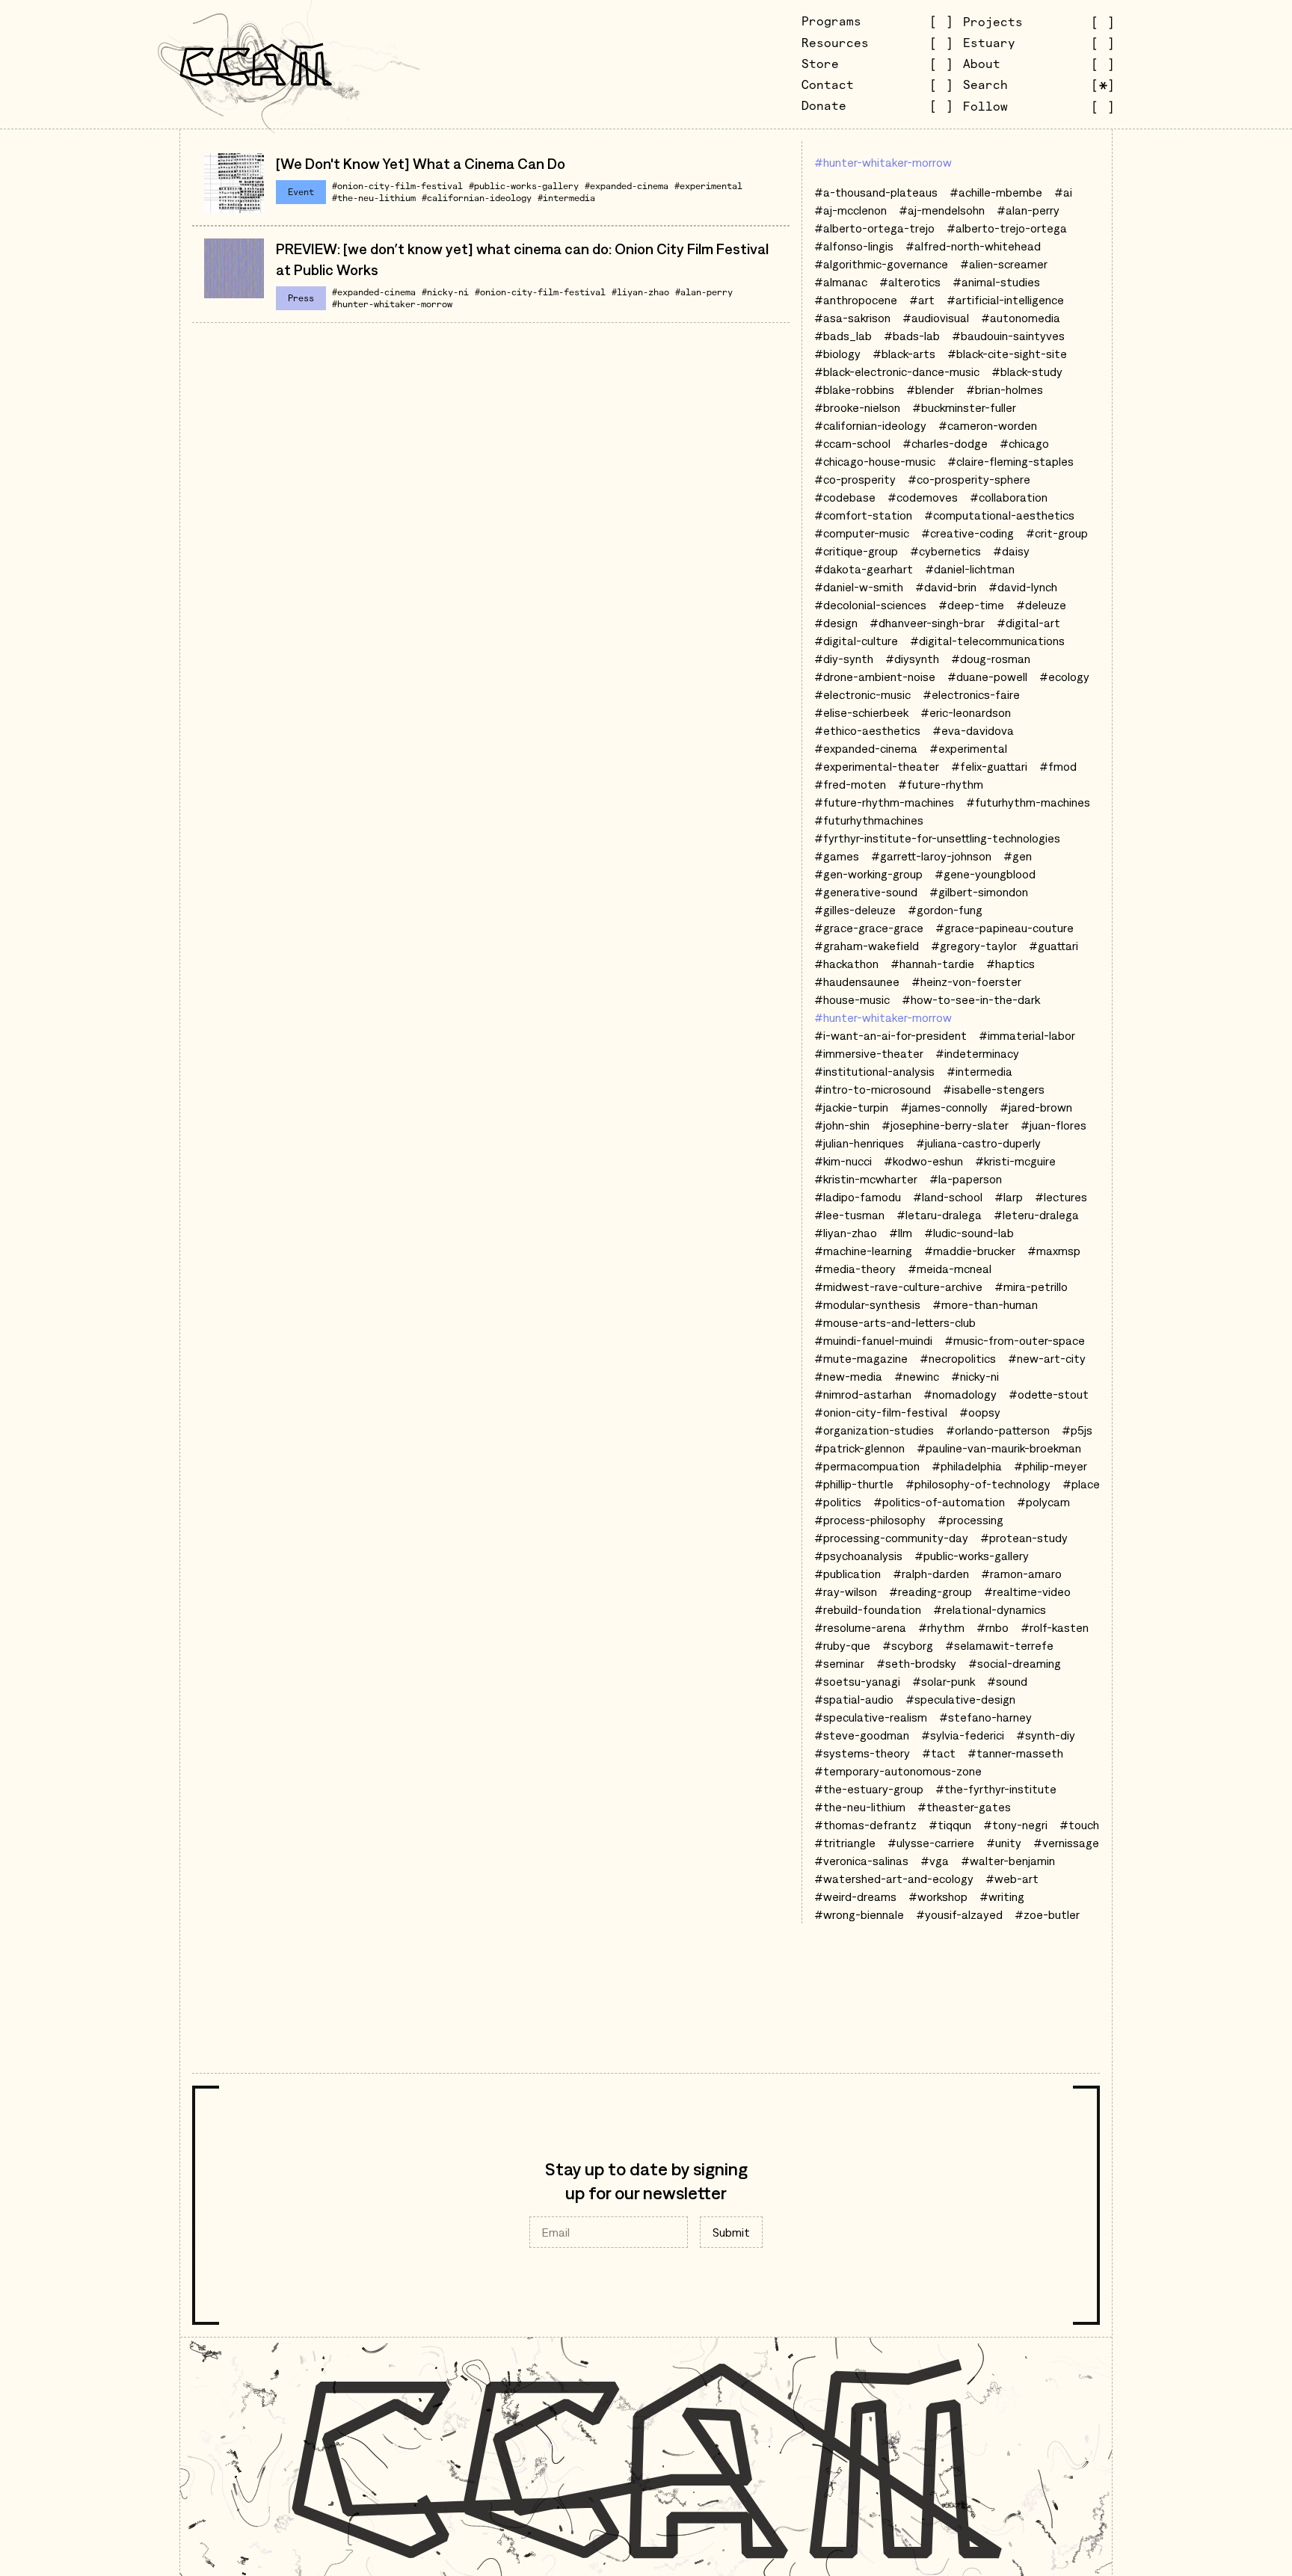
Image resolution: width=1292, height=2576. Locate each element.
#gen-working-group (868, 874)
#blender (930, 389)
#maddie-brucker (970, 1251)
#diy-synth (844, 659)
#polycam (1043, 1502)
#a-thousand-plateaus (876, 192)
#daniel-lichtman (970, 569)
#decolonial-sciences (870, 605)
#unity (1004, 1843)
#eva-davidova (973, 730)
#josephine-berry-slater (945, 1125)
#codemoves (923, 497)
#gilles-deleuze (855, 910)
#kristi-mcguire (1015, 1161)
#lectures (1061, 1197)
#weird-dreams (855, 1896)
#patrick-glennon (859, 1448)
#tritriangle (845, 1843)
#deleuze (1041, 605)
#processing (970, 1520)
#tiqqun (950, 1825)
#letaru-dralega (939, 1215)
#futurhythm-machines (1028, 802)
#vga (935, 1861)
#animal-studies (996, 282)
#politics (838, 1502)
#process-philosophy (870, 1520)
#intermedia (566, 198)
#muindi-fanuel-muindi (873, 1340)
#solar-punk (944, 1681)
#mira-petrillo (1031, 1287)
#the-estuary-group (869, 1789)
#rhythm (941, 1627)
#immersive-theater (869, 1053)
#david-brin (946, 587)
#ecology (1064, 677)
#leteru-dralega (1036, 1215)
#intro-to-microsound (873, 1089)
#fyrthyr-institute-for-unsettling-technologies (937, 838)
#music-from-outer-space (1015, 1340)
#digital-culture (856, 641)
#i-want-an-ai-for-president (890, 1035)
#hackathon (846, 964)
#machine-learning (863, 1251)
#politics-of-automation (939, 1502)
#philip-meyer (1050, 1466)
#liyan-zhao (640, 292)
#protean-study (1024, 1538)
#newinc (917, 1376)
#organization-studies (874, 1430)
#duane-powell (987, 677)
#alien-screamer (1004, 264)
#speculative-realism (871, 1717)
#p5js (1077, 1430)
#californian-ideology (477, 198)
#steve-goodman (862, 1735)
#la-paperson (966, 1179)
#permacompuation (867, 1466)
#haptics (1010, 964)
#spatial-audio (854, 1699)
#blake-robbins (854, 389)
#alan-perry (704, 292)
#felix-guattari (989, 766)
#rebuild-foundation (868, 1609)
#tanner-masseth (1015, 1753)
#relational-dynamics (990, 1609)
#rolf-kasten (1055, 1627)
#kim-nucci (843, 1161)
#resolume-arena (860, 1627)
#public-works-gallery (524, 186)
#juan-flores (1053, 1125)
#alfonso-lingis (854, 246)
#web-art (1012, 1879)
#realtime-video (1027, 1591)
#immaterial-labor (1027, 1035)
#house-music (852, 999)
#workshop (938, 1896)
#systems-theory (862, 1753)
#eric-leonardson (966, 712)
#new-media (848, 1376)
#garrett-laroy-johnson (931, 856)
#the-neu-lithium (374, 198)
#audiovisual (936, 318)
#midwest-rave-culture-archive (898, 1287)
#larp (1009, 1197)
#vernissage (1066, 1843)
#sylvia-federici (963, 1735)
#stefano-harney (985, 1717)
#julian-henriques (859, 1143)
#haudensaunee (857, 982)
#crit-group (1057, 533)
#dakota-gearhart (864, 569)
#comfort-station (863, 515)
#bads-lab (912, 336)
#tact (939, 1753)
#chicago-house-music (875, 461)
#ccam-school (852, 443)
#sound (1007, 1681)
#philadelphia (967, 1466)
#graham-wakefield (867, 946)
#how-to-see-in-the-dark (971, 999)
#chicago (1024, 443)
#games (837, 856)
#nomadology (960, 1394)
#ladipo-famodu (858, 1197)
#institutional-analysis (874, 1071)
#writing (1002, 1896)
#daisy (1011, 551)
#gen (1018, 856)
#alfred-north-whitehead (973, 246)
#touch (1079, 1825)
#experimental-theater (877, 766)
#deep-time (971, 605)
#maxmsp (1054, 1251)
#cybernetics (945, 551)
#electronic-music (862, 694)
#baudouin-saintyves (1008, 336)
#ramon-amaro (1021, 1574)
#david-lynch (1023, 587)
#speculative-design (960, 1699)
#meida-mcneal (950, 1269)
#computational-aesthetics (999, 515)
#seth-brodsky (916, 1663)
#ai (1063, 192)
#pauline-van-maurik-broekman (999, 1448)
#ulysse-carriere (931, 1843)
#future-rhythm (941, 784)
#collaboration (1009, 497)
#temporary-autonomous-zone (898, 1771)
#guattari (1053, 946)
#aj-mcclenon (850, 210)
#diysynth (912, 659)
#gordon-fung (945, 910)
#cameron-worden (988, 425)
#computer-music (862, 533)
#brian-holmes (1005, 389)
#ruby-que (842, 1645)
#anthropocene (856, 300)
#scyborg (908, 1645)
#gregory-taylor (974, 946)
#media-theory (855, 1269)
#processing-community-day (891, 1538)
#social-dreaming (1015, 1663)
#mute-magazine (861, 1358)
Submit (731, 2232)
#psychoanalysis (858, 1556)
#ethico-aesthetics (867, 730)
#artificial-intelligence (1005, 300)
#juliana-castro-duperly (978, 1143)
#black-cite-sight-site (1007, 354)
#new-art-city (1047, 1358)
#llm (901, 1233)
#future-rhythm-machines (884, 802)
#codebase (845, 497)
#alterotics (910, 282)
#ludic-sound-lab (969, 1233)
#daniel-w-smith (859, 587)
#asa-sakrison (852, 318)
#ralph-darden (931, 1574)
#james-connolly (944, 1107)
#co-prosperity (855, 479)
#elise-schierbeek (861, 712)
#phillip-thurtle (854, 1484)
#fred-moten (850, 784)
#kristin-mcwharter (866, 1179)
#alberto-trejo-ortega (1007, 228)
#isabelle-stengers (994, 1089)
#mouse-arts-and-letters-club (895, 1322)
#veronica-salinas (861, 1861)
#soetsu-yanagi (857, 1681)
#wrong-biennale (859, 1914)
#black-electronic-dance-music (897, 372)
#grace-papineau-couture (1005, 928)
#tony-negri (1015, 1825)
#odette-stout (1049, 1394)
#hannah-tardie (932, 964)
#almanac (841, 282)
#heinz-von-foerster (966, 982)
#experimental (708, 186)
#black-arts (904, 354)
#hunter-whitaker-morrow (392, 304)
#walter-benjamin (1008, 1861)
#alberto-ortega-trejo (874, 228)
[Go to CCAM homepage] (256, 64)
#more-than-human (985, 1304)
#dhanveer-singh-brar (927, 623)
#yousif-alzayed (959, 1914)
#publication (848, 1574)
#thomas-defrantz (865, 1825)
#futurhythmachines (869, 820)
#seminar (839, 1663)
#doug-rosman (991, 659)
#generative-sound (866, 892)
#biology (837, 354)
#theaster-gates (964, 1807)
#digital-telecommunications (987, 641)
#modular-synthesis (867, 1304)
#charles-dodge (945, 443)
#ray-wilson (846, 1591)
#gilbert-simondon (979, 892)
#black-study (1027, 372)
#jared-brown (1036, 1107)
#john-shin (842, 1125)
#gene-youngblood (985, 874)
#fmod (1058, 766)
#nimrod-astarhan (863, 1394)
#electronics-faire (971, 694)
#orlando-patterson (998, 1430)
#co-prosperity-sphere (969, 479)
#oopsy (980, 1412)
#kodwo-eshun (923, 1161)
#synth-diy (1046, 1735)
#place (1081, 1484)
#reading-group (930, 1591)
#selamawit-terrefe (999, 1645)
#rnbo (993, 1627)
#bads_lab (843, 336)
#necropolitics (958, 1358)
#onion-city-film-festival (397, 186)
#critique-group (856, 551)
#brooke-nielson (857, 407)
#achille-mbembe (996, 192)
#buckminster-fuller (964, 407)
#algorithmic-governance (881, 264)
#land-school (948, 1197)
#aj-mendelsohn (942, 210)
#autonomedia (1021, 318)
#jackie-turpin (851, 1107)
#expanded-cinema (627, 186)
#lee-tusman (849, 1215)
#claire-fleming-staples (1010, 461)
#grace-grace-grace (869, 928)
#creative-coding (968, 533)
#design (836, 623)
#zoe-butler (1047, 1914)
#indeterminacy (977, 1053)
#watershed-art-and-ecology (894, 1879)
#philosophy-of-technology (978, 1484)
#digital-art (1028, 623)
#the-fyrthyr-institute (996, 1789)
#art (922, 300)
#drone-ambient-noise (875, 677)
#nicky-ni (445, 292)
